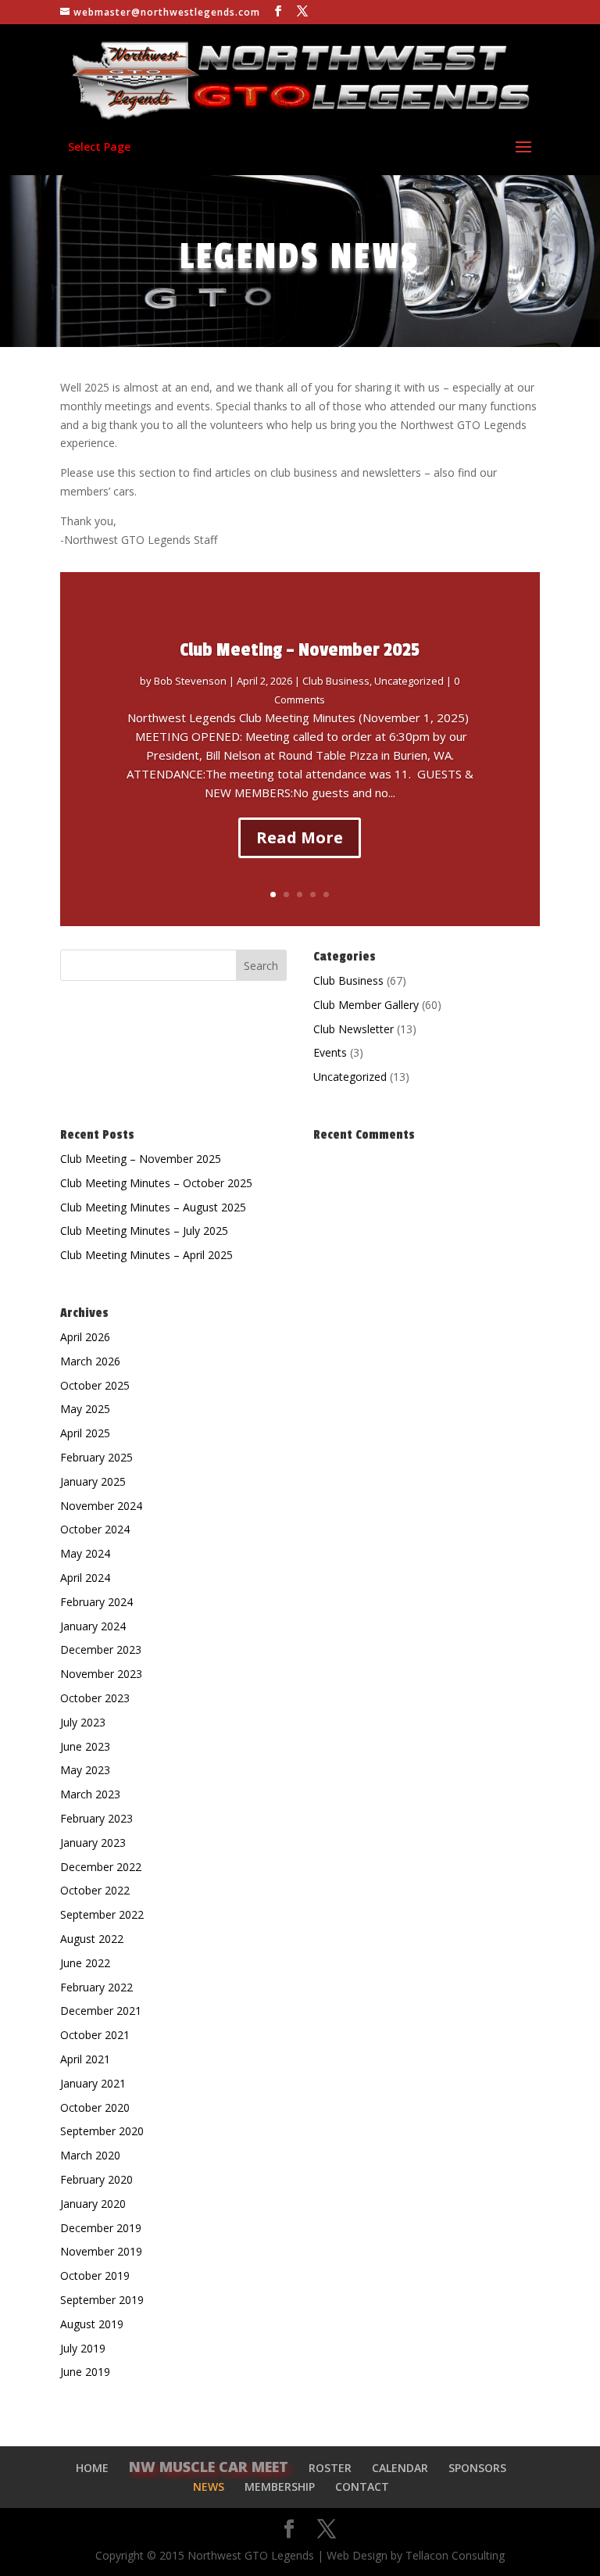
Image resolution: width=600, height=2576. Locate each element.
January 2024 (93, 1626)
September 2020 (102, 2131)
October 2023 (95, 1698)
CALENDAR (400, 2468)
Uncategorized (409, 681)
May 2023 (85, 1770)
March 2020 (90, 2155)
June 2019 (85, 2372)
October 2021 (95, 2035)
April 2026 (85, 1337)
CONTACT (362, 2487)
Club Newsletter (354, 1029)
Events (330, 1052)
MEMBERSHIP (280, 2487)
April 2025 (85, 1433)
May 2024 (85, 1553)
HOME (92, 2468)
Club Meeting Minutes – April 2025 (146, 1255)
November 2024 (101, 1506)
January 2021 (93, 2083)
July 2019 (83, 2348)
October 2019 (95, 2275)
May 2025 (85, 1409)
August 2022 (92, 1939)
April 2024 (85, 1578)
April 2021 (85, 2059)
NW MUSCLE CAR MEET (209, 2467)
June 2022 (85, 1963)
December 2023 (101, 1649)
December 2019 (101, 2228)
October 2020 (95, 2107)
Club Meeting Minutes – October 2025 (156, 1183)
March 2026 (90, 1361)
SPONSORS (477, 2468)
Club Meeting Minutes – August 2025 (153, 1207)
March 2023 (90, 1794)
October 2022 (95, 1890)
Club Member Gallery (366, 1005)
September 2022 (102, 1914)
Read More (300, 837)
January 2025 (93, 1481)
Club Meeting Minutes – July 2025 (144, 1231)
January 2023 (93, 1843)
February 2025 (96, 1457)
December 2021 (101, 2011)
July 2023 (83, 1722)
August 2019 (92, 2324)
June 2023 (85, 1746)
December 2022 (101, 1867)
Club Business (336, 681)
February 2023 (96, 1818)
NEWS (209, 2487)
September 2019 (102, 2300)
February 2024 (96, 1602)
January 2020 (93, 2204)
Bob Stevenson (190, 681)
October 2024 (95, 1529)
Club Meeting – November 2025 (300, 650)
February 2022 (96, 1987)
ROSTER (330, 2468)
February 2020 (96, 2179)
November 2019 (101, 2251)
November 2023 (101, 1674)
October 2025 (95, 1385)
